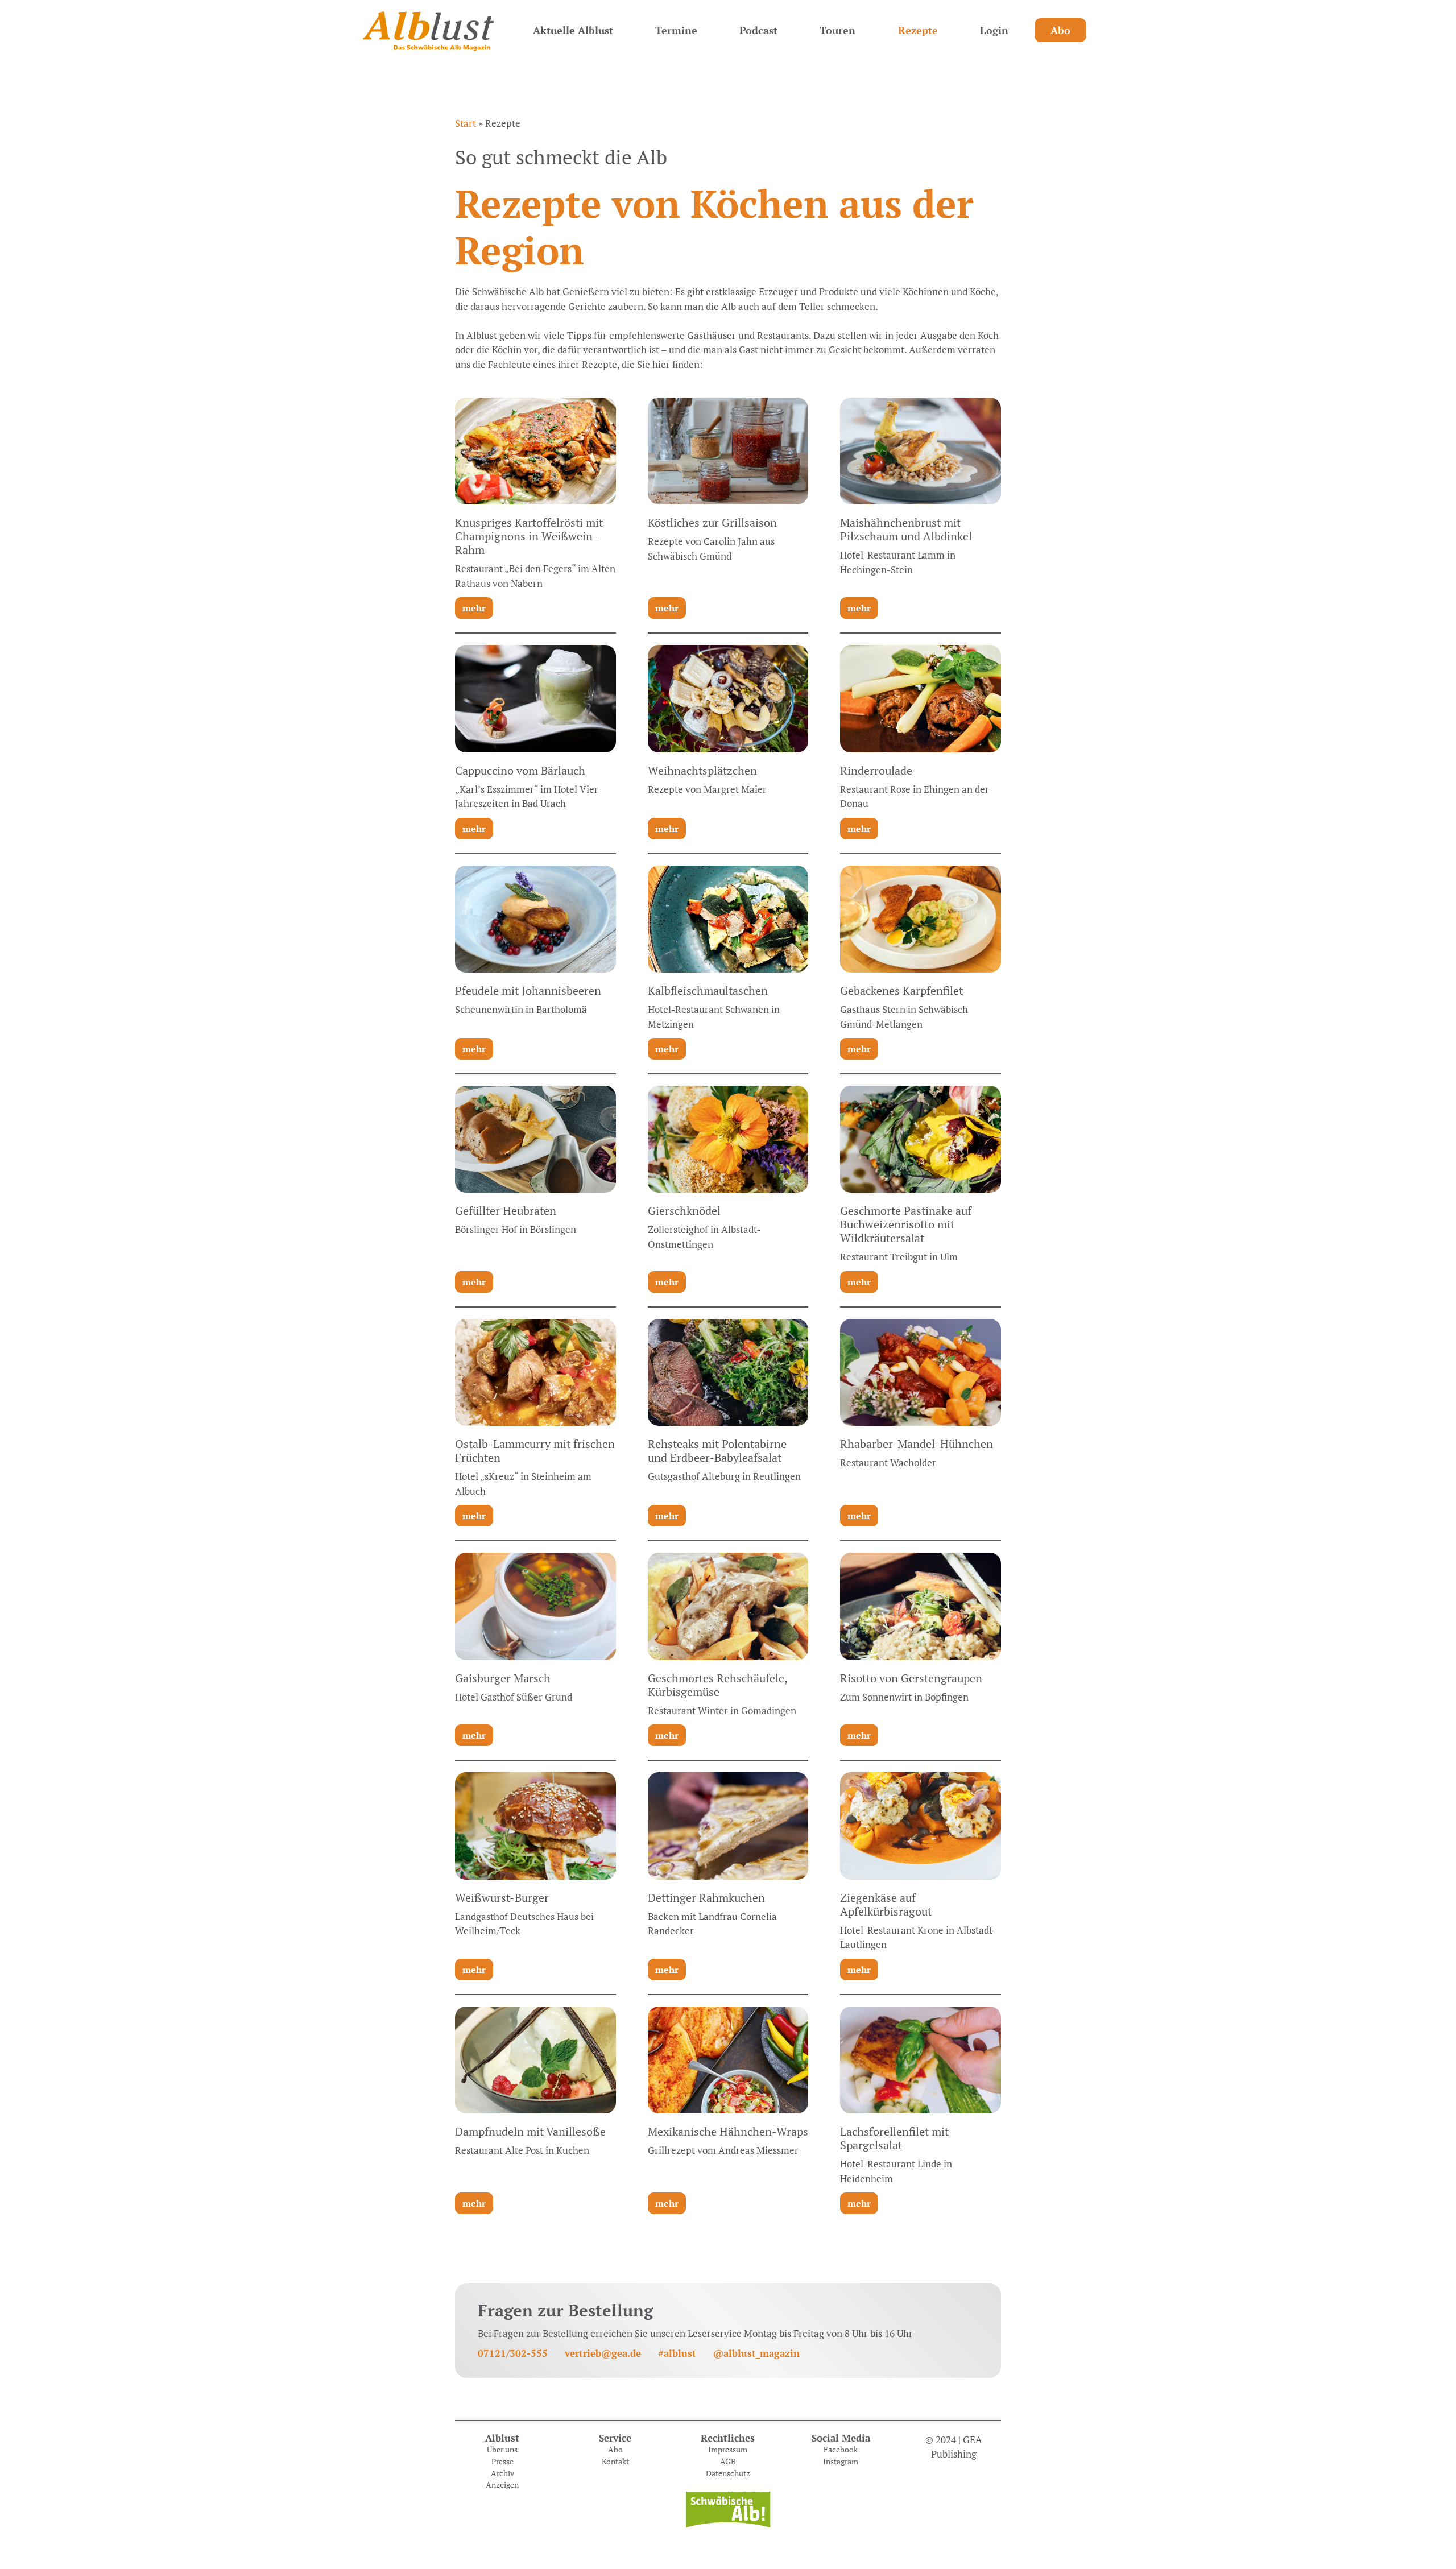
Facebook (841, 2450)
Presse (502, 2462)
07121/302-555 (513, 2353)
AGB (728, 2462)
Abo (1060, 30)
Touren (837, 30)
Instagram (841, 2462)
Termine (676, 30)
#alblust (677, 2353)
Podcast (758, 30)
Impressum (728, 2450)
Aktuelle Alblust (573, 30)
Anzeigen (502, 2485)
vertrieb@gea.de (603, 2353)
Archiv (502, 2473)
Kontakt (615, 2462)
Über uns (502, 2450)
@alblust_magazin (756, 2353)
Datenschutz (728, 2473)
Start (466, 123)
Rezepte (918, 30)
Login (994, 30)
